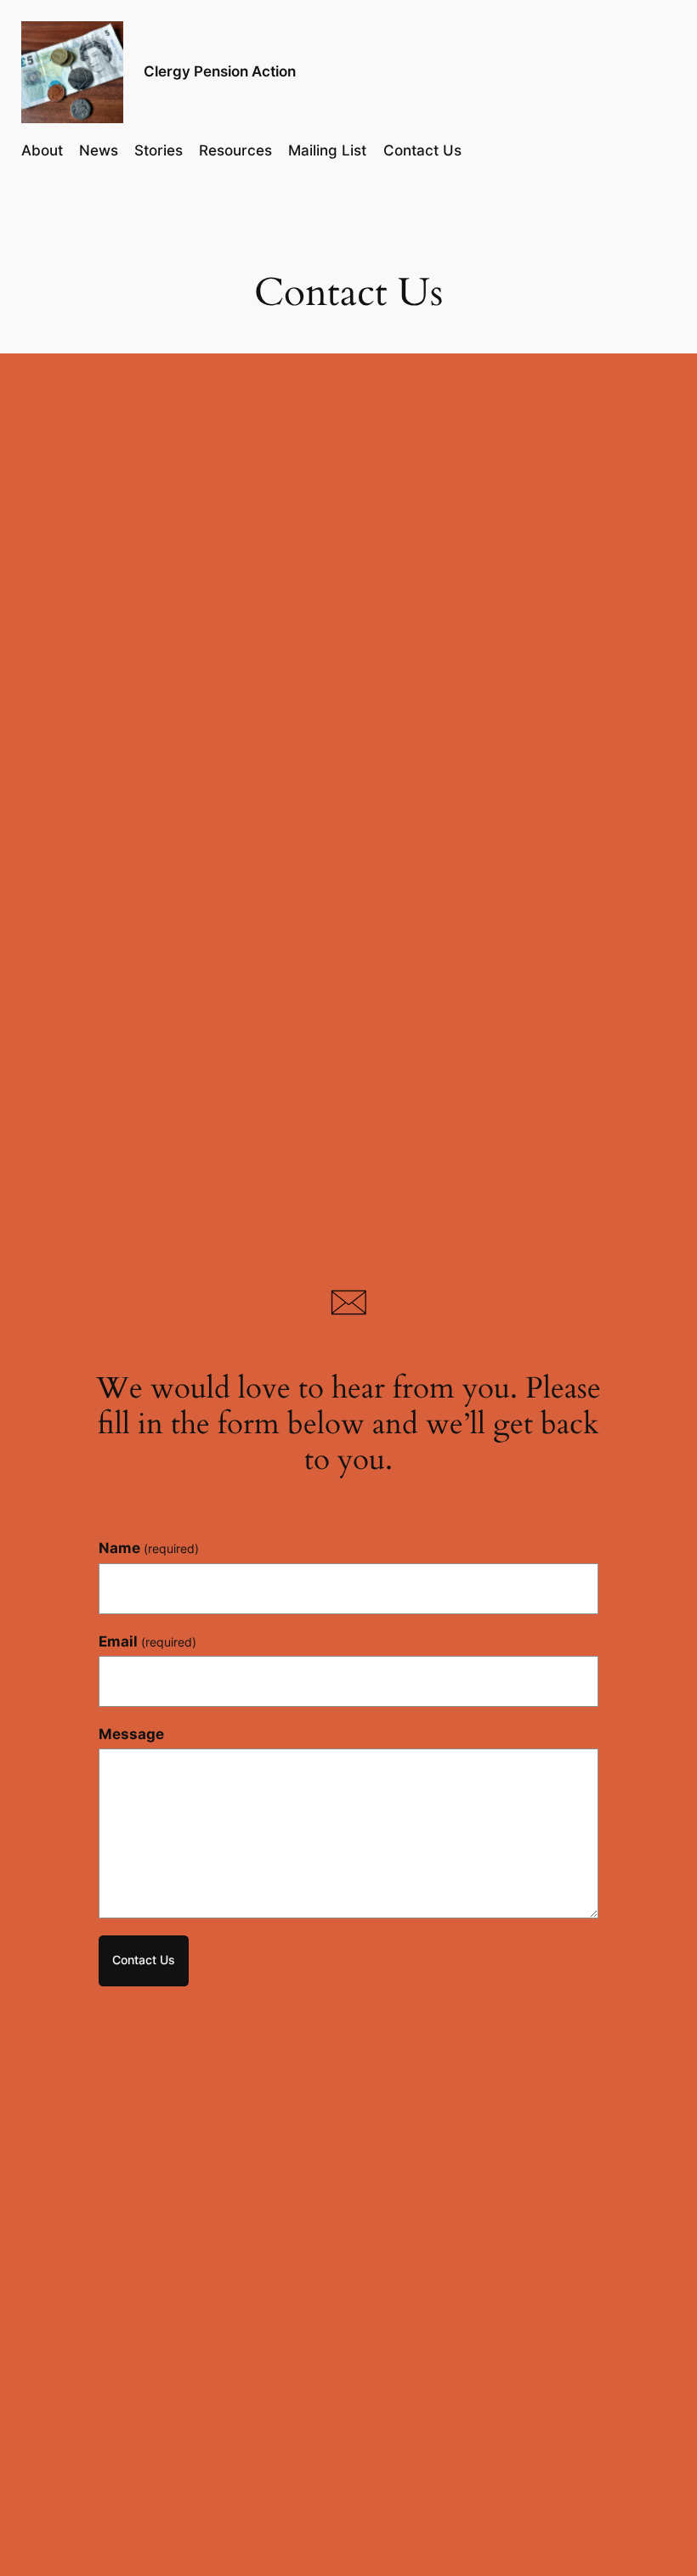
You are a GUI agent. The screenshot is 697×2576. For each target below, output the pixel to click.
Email (147, 1641)
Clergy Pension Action (220, 71)
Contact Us (144, 1960)
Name (149, 1548)
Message (131, 1734)
